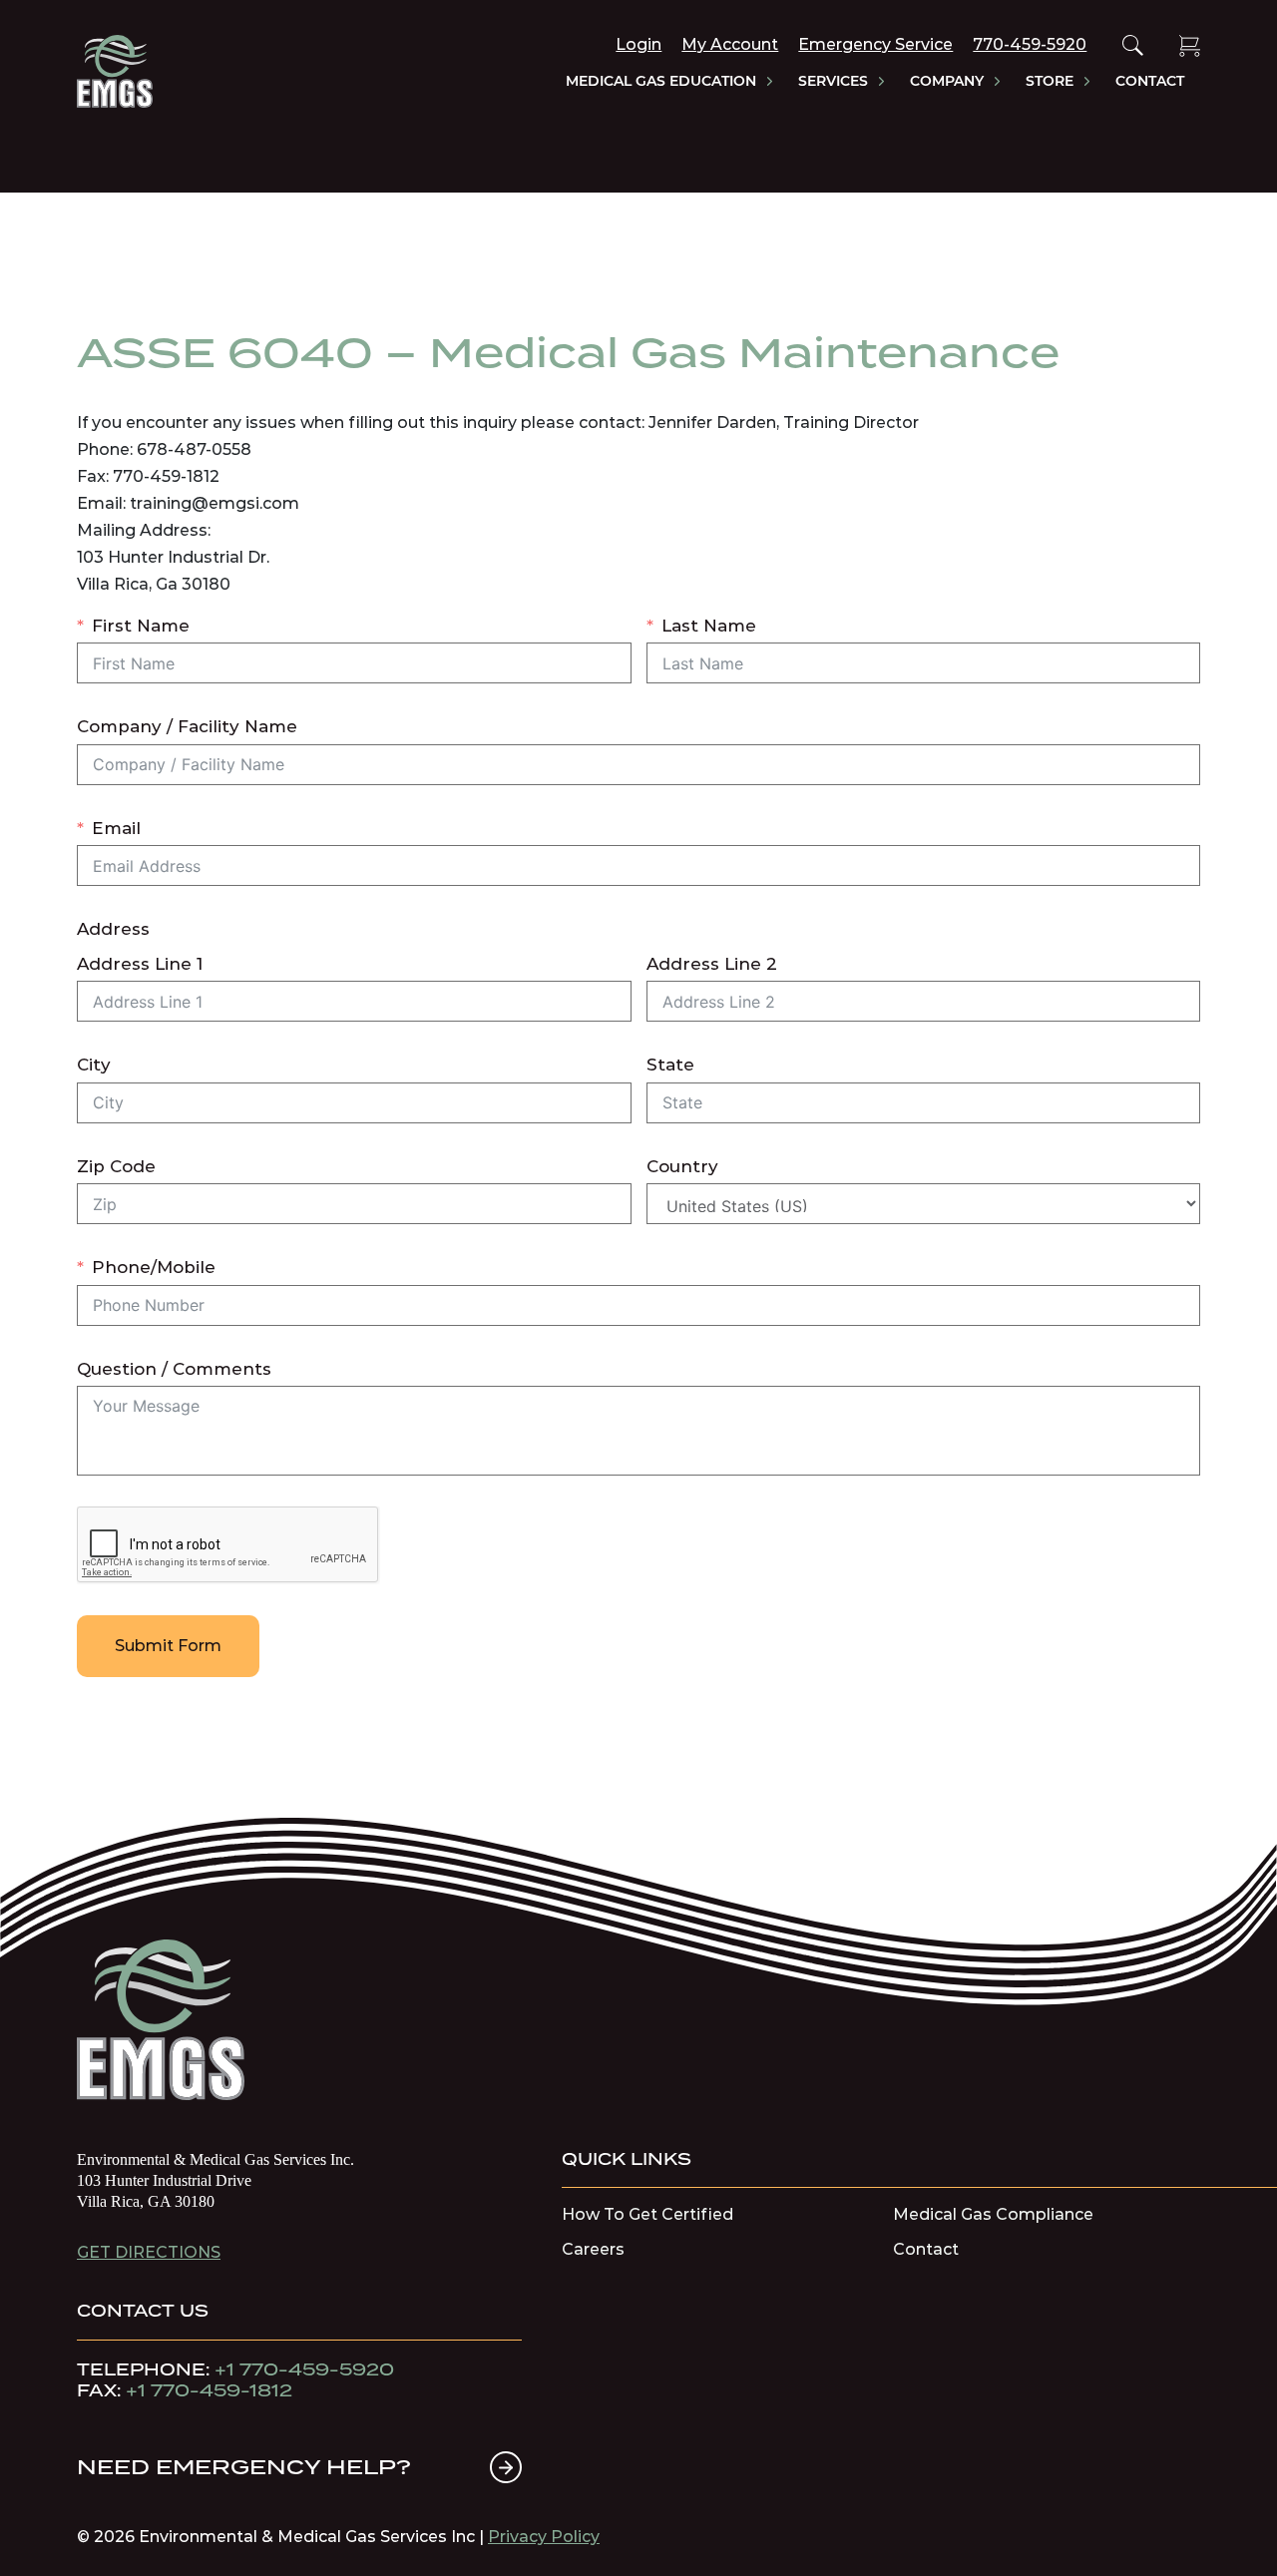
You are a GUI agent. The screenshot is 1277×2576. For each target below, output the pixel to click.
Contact (926, 2250)
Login (638, 44)
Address (113, 929)
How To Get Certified (647, 2215)
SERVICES (833, 82)
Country (682, 1166)
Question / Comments (174, 1369)
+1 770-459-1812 (209, 2390)
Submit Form (168, 1646)
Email (116, 828)
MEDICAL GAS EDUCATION (661, 82)
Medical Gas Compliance (993, 2215)
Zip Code (116, 1166)
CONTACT (1150, 82)
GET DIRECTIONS (149, 2252)
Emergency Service (875, 44)
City (94, 1065)
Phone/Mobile (154, 1267)
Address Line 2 (712, 964)
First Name (141, 626)
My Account (730, 44)
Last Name (709, 626)
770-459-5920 (1030, 44)
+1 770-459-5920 (304, 2369)
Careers (593, 2250)
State (670, 1065)
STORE (1050, 82)
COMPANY (947, 82)
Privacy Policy (544, 2537)
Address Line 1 (140, 964)
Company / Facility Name (187, 726)
